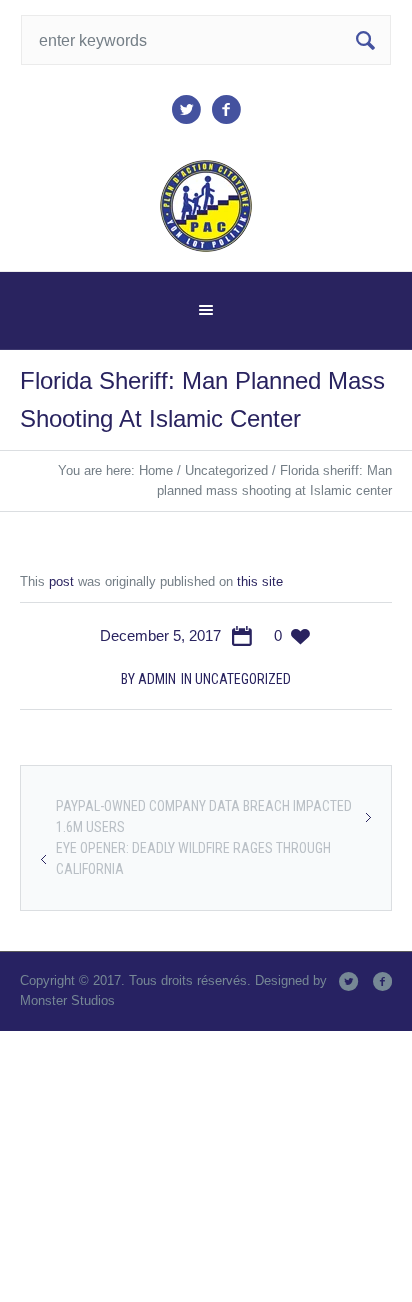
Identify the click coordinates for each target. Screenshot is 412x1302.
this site (260, 581)
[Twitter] (186, 110)
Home (156, 470)
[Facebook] (226, 110)
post (61, 581)
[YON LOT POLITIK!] (206, 206)
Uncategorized (226, 470)
